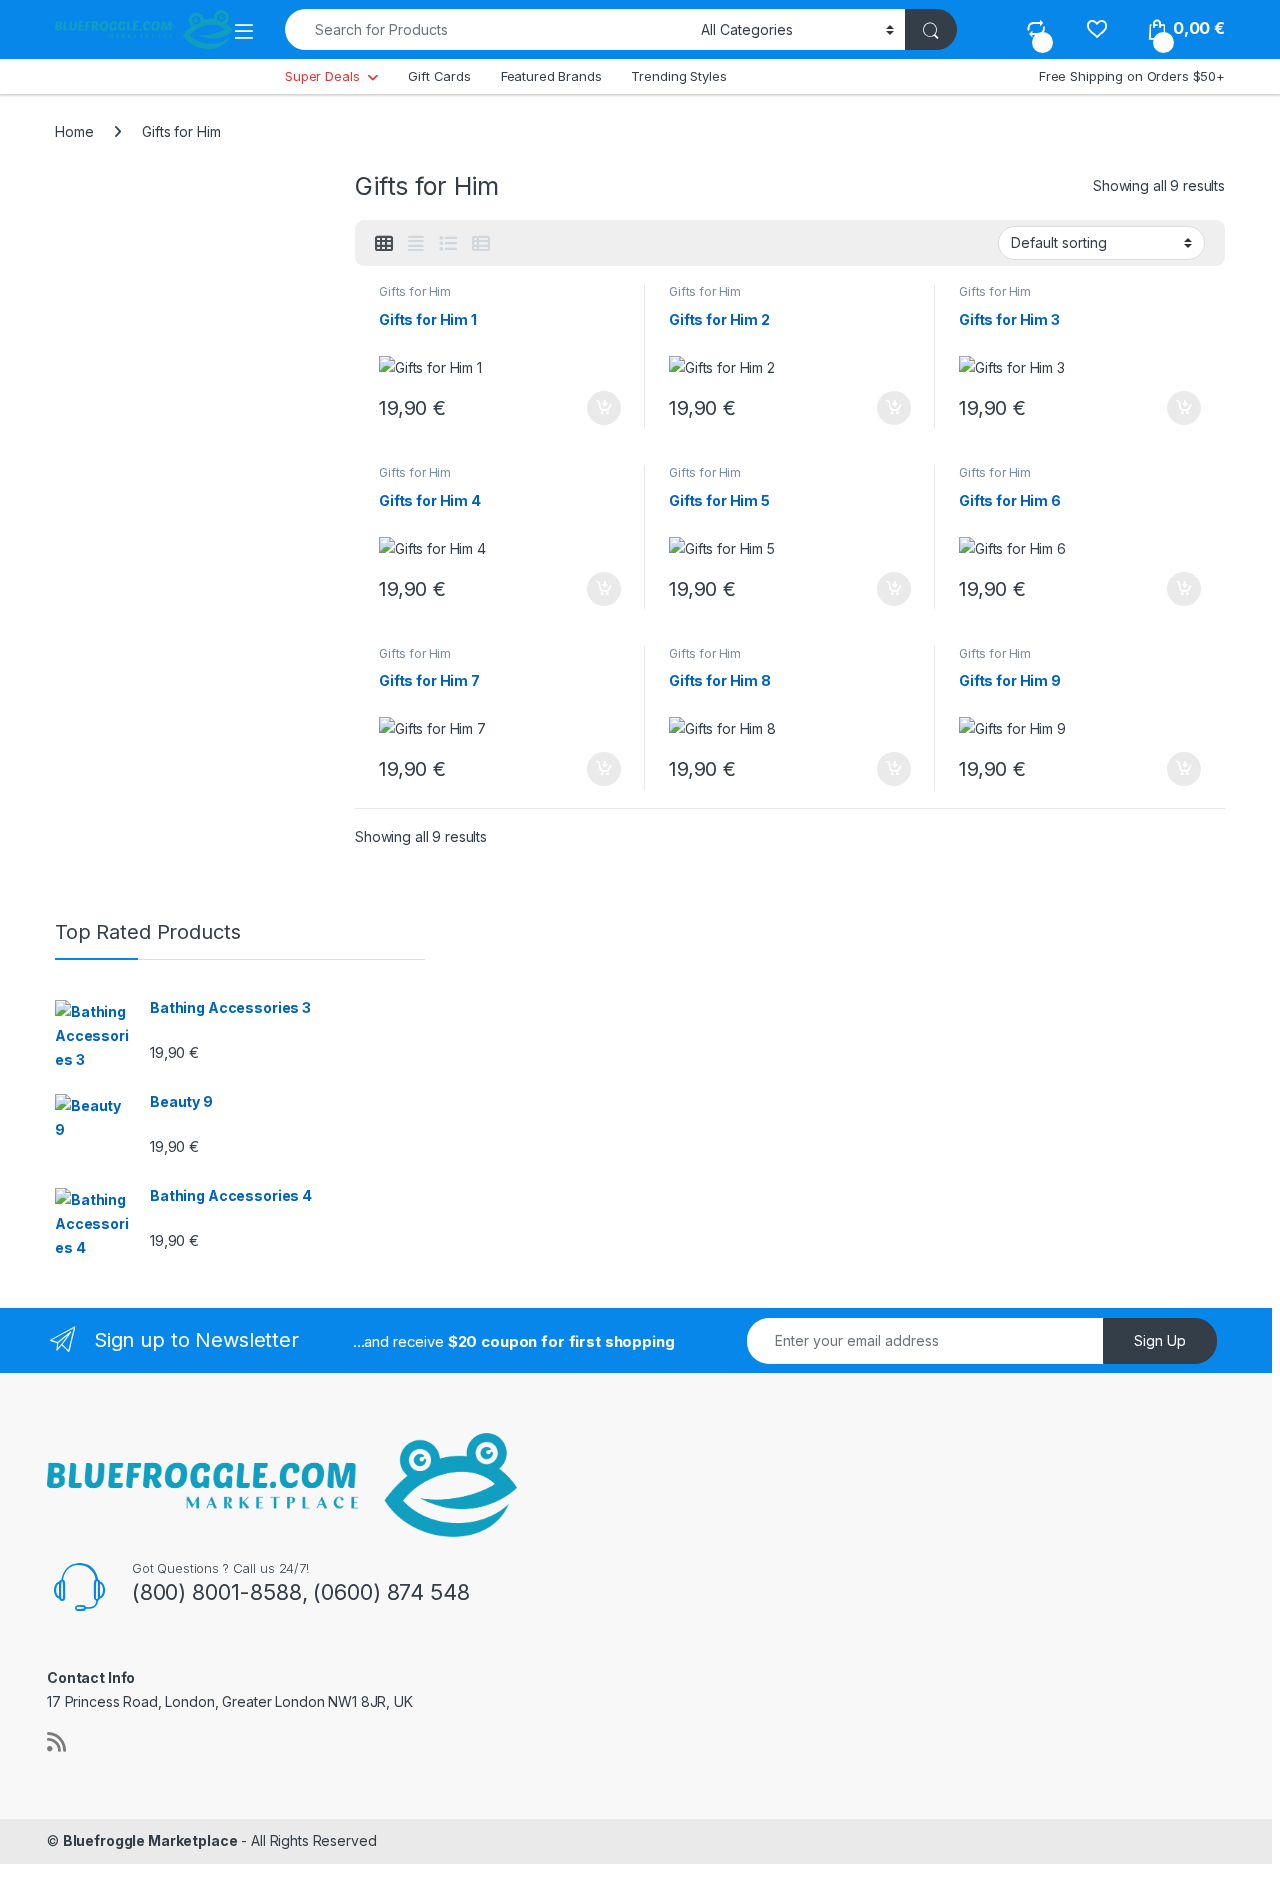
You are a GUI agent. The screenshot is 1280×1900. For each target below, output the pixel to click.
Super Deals (322, 76)
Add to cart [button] (604, 408)
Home (74, 131)
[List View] (448, 244)
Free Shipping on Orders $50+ (1132, 76)
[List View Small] (481, 244)
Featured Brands (551, 76)
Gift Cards (439, 76)
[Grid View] (384, 244)
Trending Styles (678, 76)
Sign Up (1160, 1340)
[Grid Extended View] (416, 244)
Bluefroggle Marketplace (150, 1840)
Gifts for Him (415, 291)
